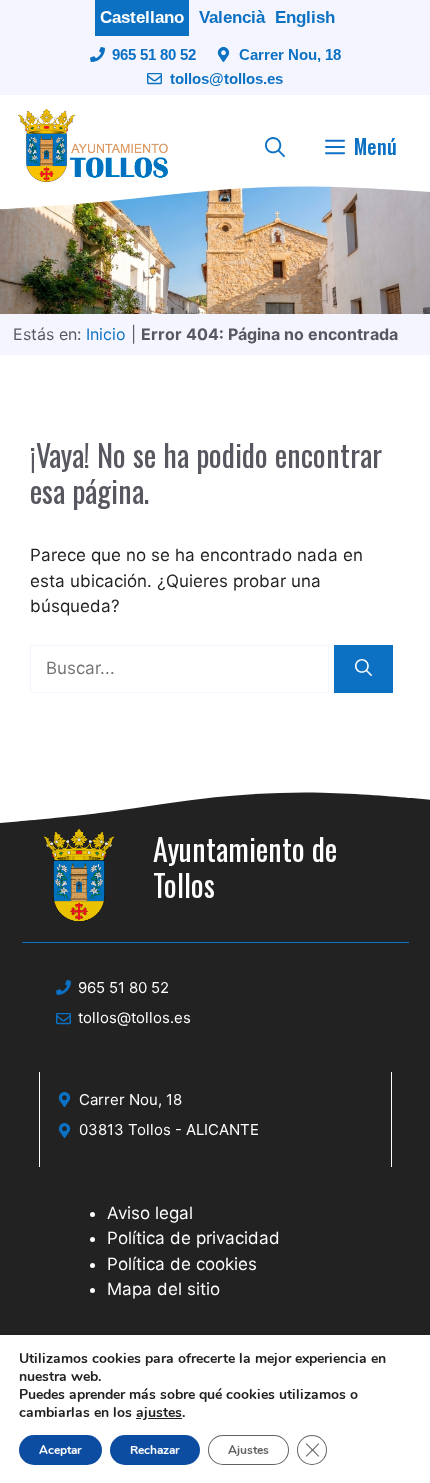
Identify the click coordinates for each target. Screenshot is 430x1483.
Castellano (142, 17)
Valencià (232, 17)
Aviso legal (150, 1213)
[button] (275, 146)
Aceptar (60, 1450)
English (305, 17)
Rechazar (155, 1450)
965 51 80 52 (154, 54)
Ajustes (248, 1450)
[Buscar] (363, 669)
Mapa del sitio (163, 1289)
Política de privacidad (193, 1238)
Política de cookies (182, 1264)
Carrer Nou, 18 (290, 54)
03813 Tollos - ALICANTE (169, 1129)
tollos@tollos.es (226, 78)
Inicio (106, 334)
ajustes (159, 1413)
